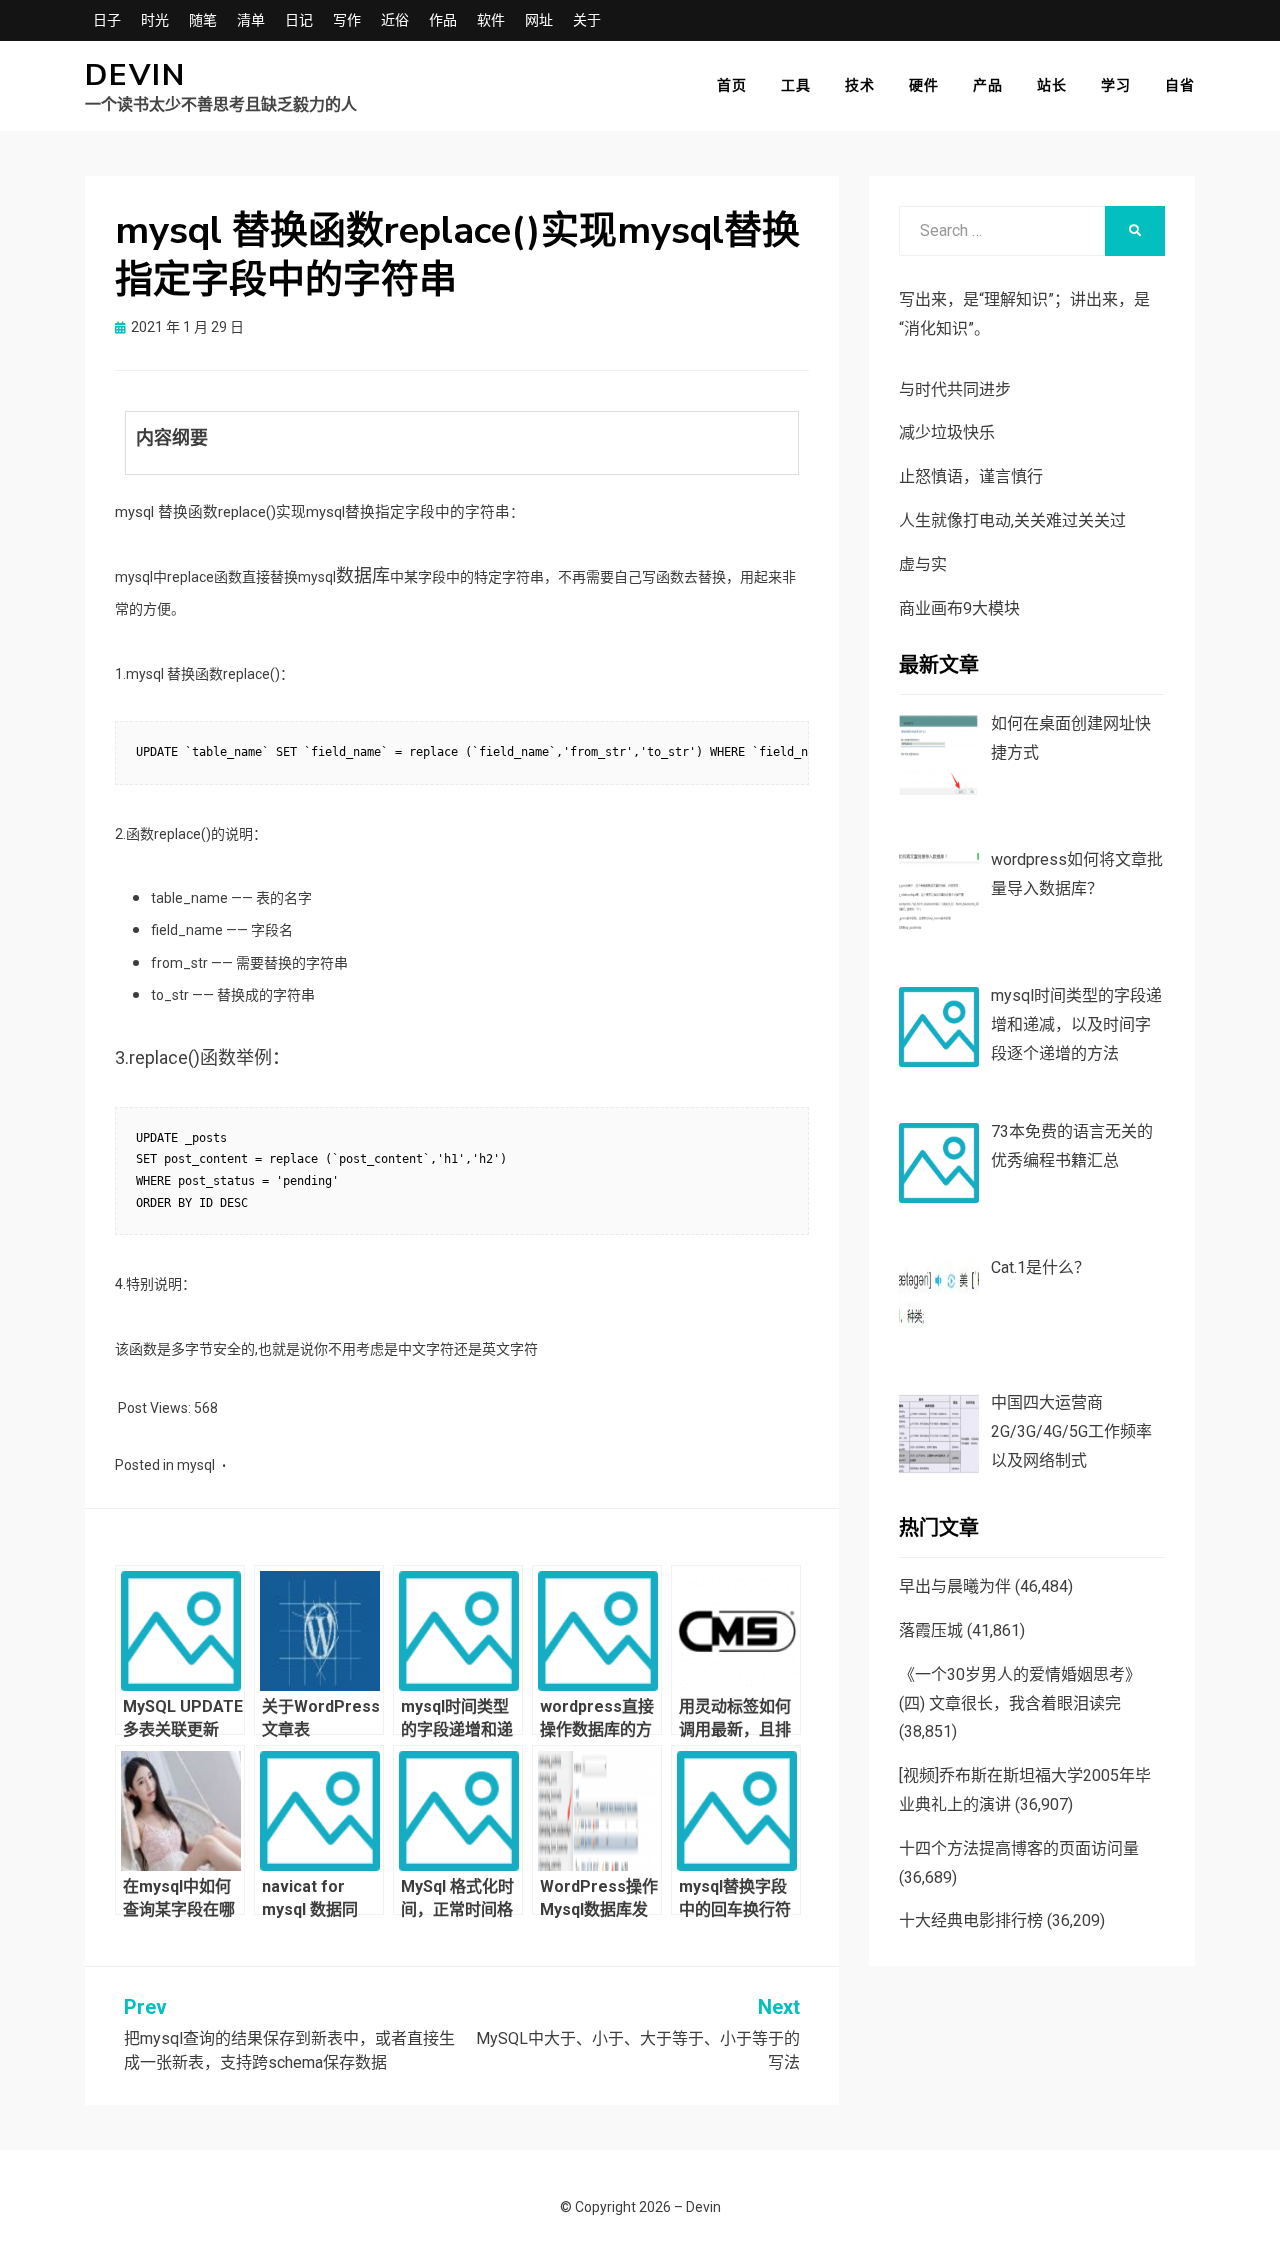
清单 (251, 20)
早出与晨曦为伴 (955, 1586)
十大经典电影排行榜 (971, 1920)
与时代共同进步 (955, 389)
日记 (299, 20)
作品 (443, 20)
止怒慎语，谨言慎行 (971, 476)
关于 (587, 20)
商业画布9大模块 (959, 608)
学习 (1116, 85)
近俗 (395, 20)
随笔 (203, 20)
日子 (107, 20)
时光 (155, 20)
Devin (135, 75)
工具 (796, 85)
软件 (491, 20)
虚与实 (923, 564)
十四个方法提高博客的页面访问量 (1019, 1848)
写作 (347, 20)
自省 (1180, 85)
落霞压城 (931, 1630)
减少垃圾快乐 (947, 432)
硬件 (924, 85)
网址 (539, 20)
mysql (196, 1465)
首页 (732, 85)
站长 (1052, 85)
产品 (988, 85)
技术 (860, 85)
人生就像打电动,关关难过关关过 (1012, 520)
